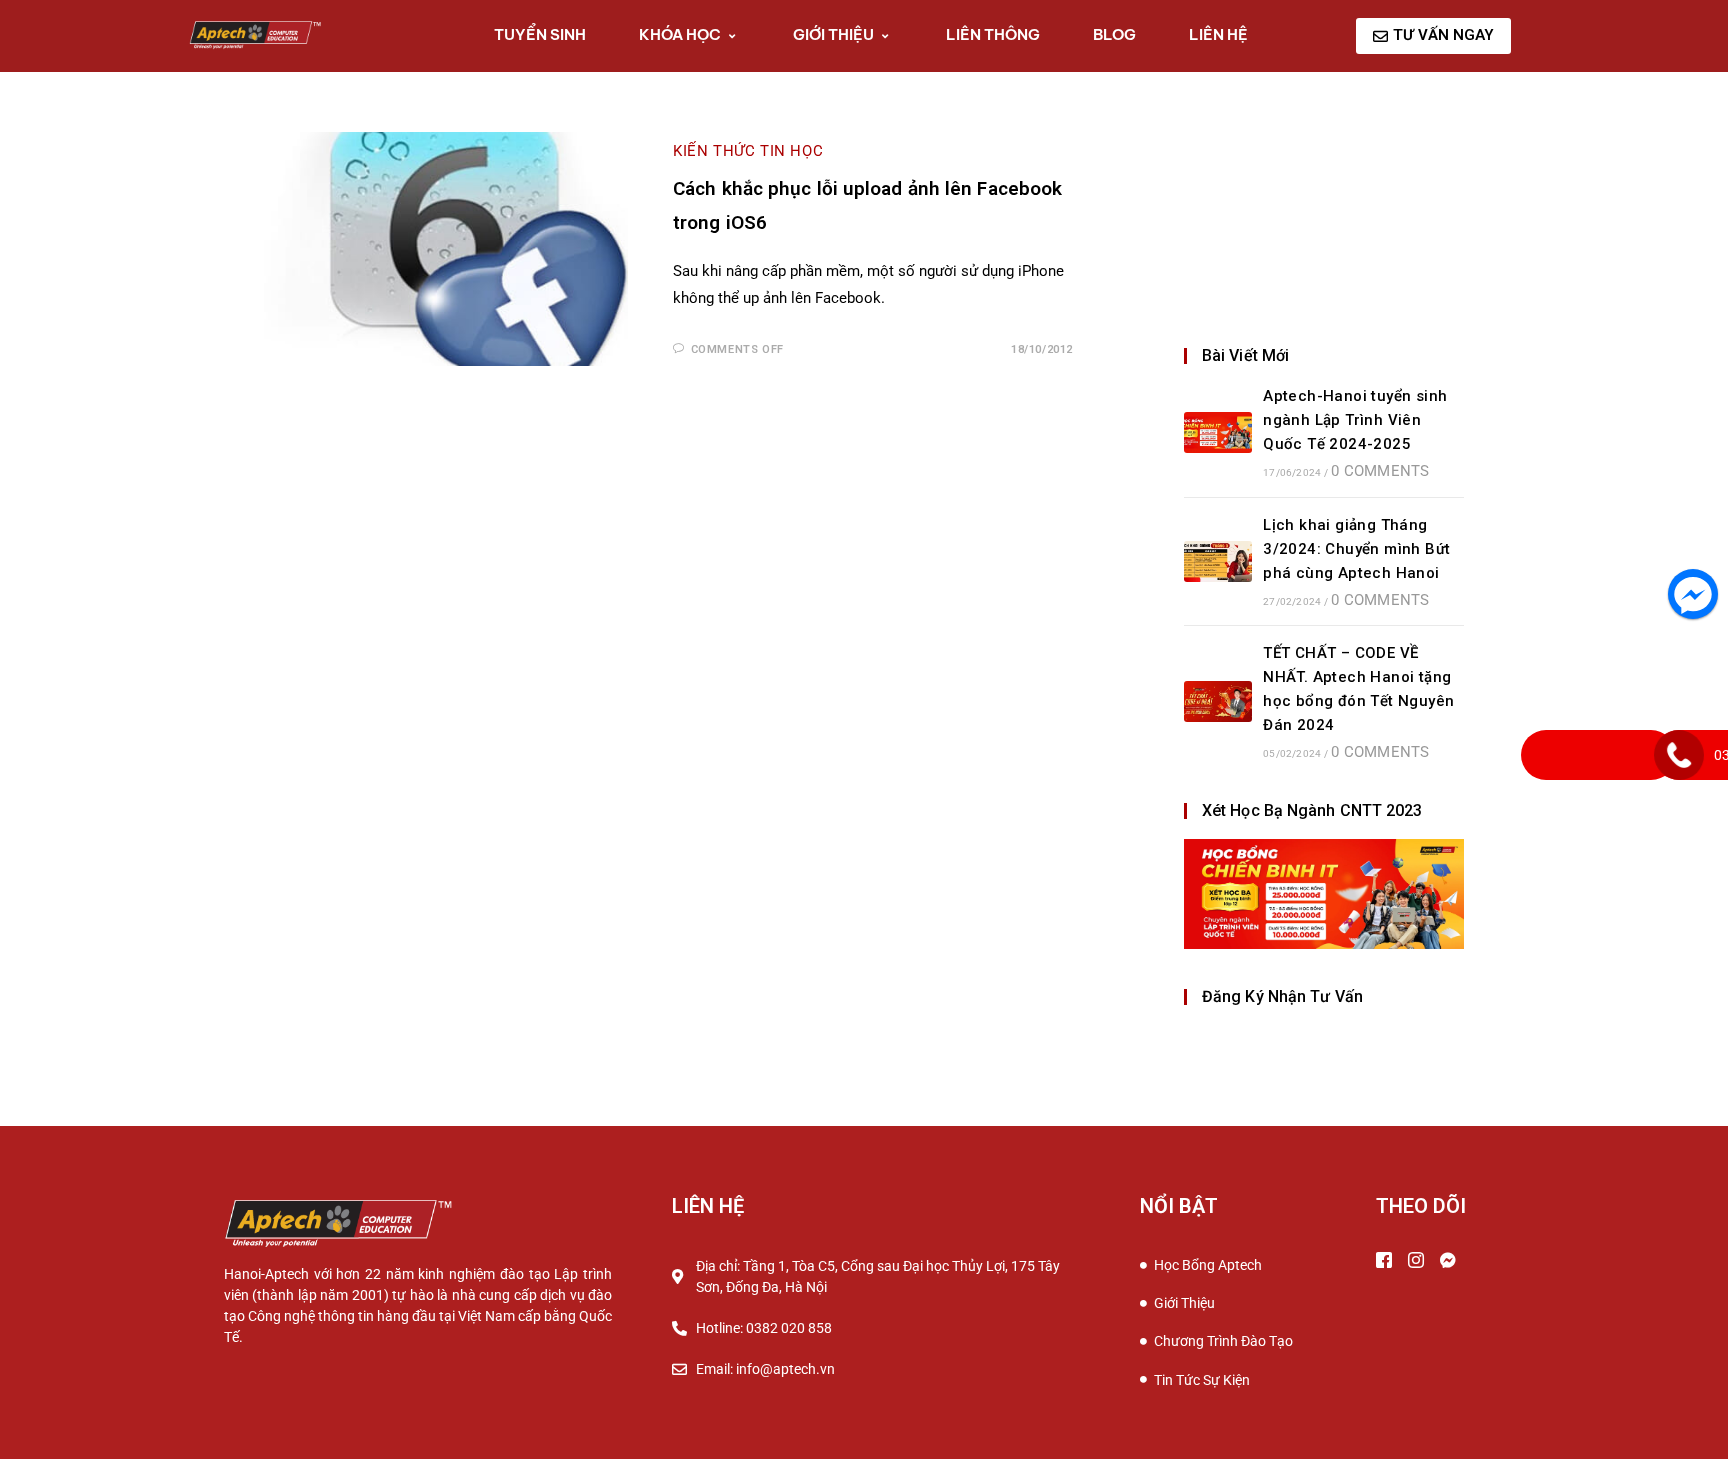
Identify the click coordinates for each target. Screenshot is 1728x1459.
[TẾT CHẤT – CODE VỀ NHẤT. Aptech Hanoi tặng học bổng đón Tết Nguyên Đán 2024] (1218, 701)
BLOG (1114, 34)
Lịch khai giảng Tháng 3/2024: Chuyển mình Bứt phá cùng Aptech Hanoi (1356, 549)
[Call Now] (1679, 755)
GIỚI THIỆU (833, 34)
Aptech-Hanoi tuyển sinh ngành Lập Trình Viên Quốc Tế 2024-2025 (1355, 420)
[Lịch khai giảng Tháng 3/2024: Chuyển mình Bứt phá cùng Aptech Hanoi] (1218, 561)
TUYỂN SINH (540, 34)
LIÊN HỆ (1218, 34)
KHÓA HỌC (680, 34)
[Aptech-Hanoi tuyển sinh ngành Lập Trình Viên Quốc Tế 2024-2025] (1218, 432)
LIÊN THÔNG (993, 34)
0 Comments (1380, 471)
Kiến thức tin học (748, 151)
